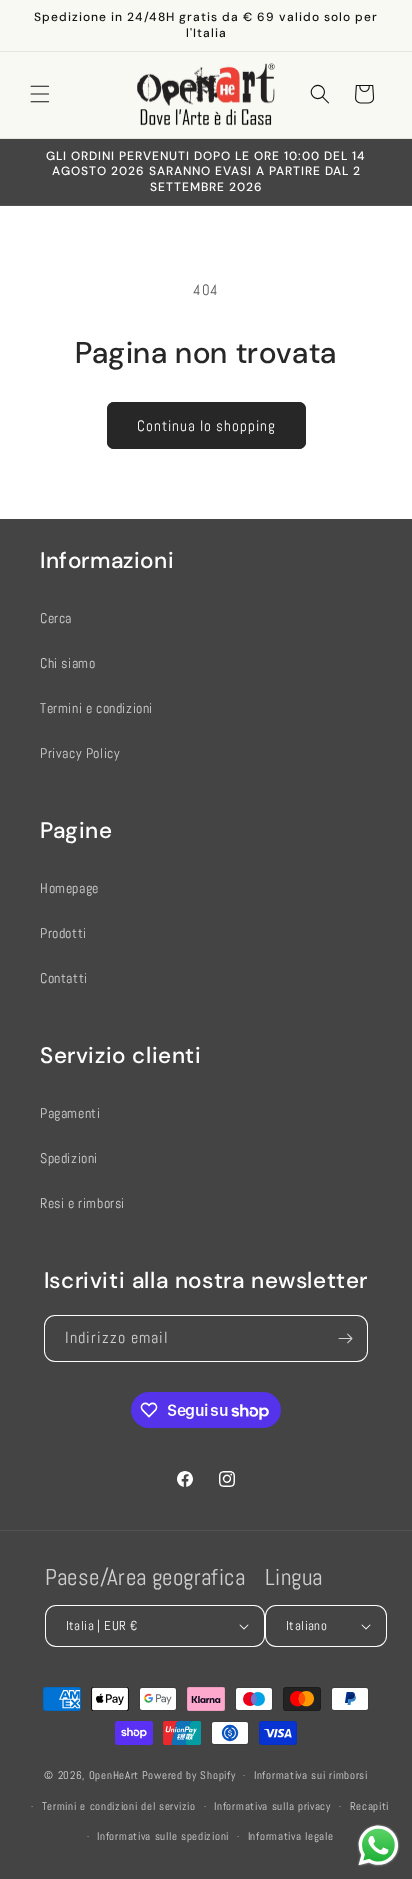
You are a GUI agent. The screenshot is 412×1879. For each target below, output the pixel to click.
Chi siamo (67, 663)
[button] (40, 94)
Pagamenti (70, 1113)
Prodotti (63, 933)
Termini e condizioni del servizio (119, 1806)
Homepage (69, 888)
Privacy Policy (80, 753)
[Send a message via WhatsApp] (378, 1845)
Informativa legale (291, 1836)
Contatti (64, 978)
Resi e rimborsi (82, 1203)
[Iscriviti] (345, 1338)
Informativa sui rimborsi (311, 1775)
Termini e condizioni (96, 708)
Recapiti (370, 1806)
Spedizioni (69, 1158)
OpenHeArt (114, 1775)
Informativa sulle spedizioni (163, 1836)
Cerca (56, 618)
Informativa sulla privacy (272, 1806)
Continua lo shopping (206, 425)
